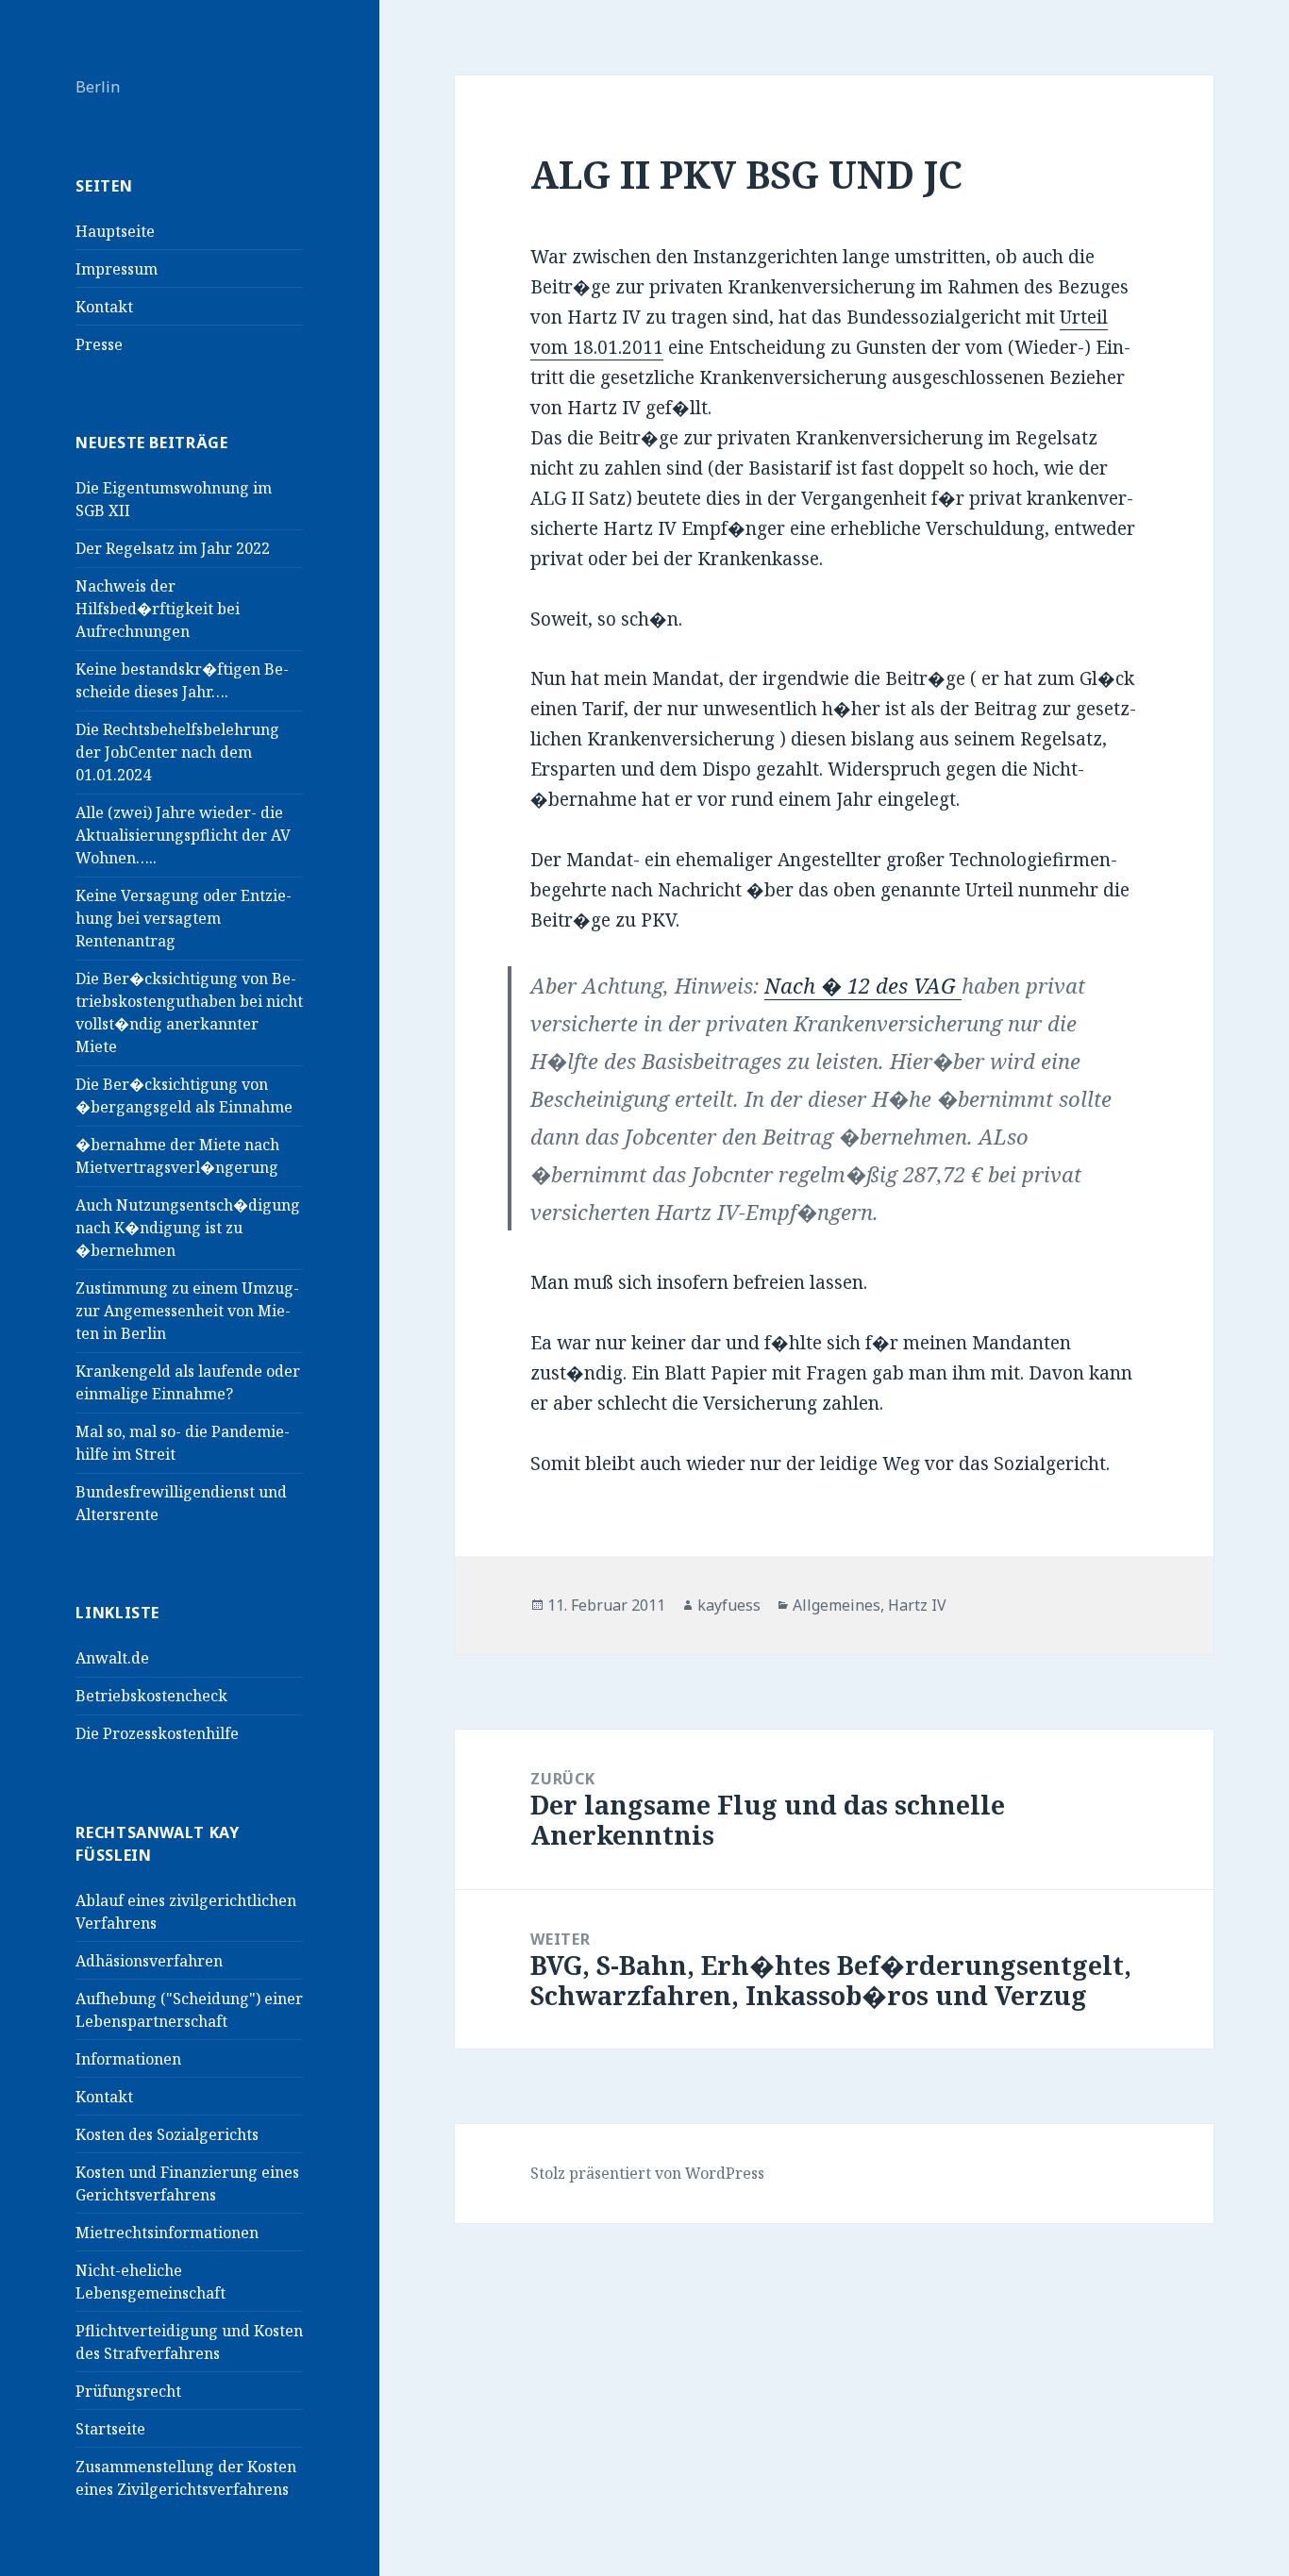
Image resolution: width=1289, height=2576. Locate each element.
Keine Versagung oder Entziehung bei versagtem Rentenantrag (184, 918)
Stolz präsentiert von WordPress (647, 2173)
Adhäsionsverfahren (149, 1961)
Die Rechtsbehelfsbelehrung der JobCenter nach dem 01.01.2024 (177, 752)
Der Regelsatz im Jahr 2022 (173, 548)
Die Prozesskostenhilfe (157, 1733)
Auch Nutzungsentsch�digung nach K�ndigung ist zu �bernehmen (188, 1228)
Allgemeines (837, 1605)
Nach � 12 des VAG (863, 985)
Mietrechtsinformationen (167, 2233)
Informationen (128, 2059)
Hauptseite (115, 231)
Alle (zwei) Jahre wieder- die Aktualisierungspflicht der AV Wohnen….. (183, 835)
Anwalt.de (112, 1658)
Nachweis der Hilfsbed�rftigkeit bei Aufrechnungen (158, 609)
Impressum (117, 269)
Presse (99, 344)
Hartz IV (917, 1605)
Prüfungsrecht (128, 2391)
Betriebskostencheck (151, 1696)
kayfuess (729, 1605)
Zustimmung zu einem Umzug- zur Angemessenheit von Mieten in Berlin (187, 1311)
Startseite (110, 2429)
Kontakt (104, 307)
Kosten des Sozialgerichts (167, 2134)
